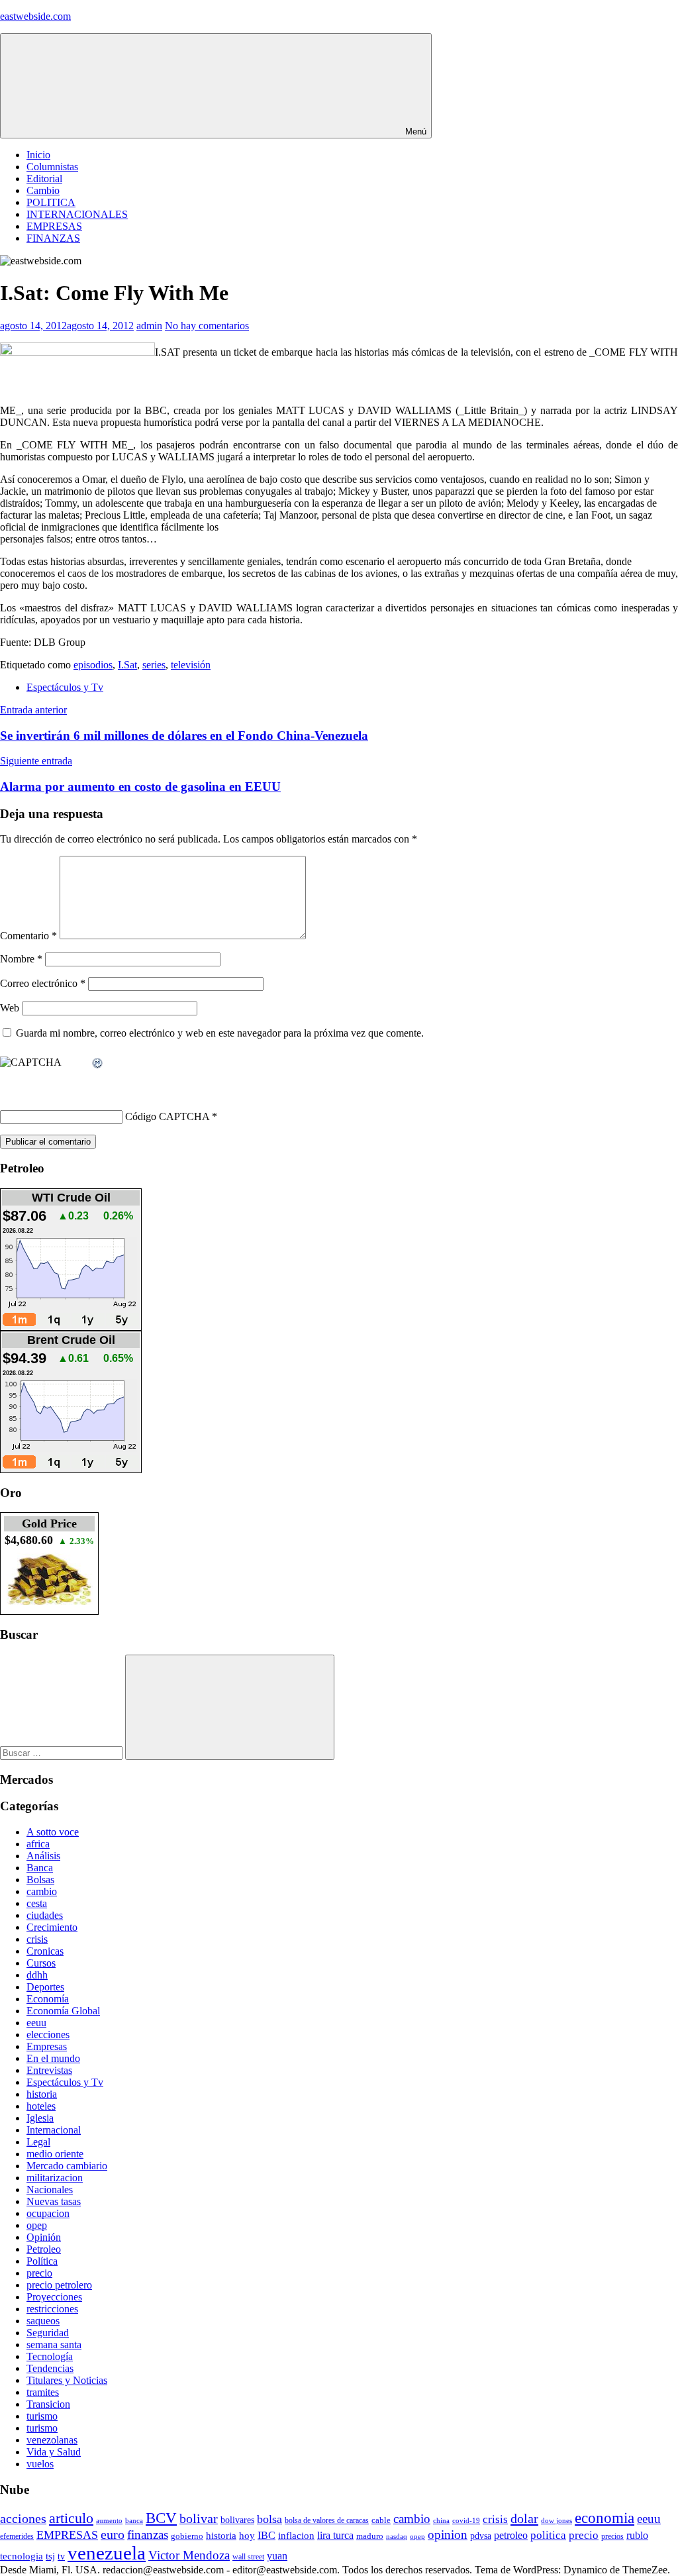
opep (37, 2225)
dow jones (557, 2520)
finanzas (148, 2535)
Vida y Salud (54, 2452)
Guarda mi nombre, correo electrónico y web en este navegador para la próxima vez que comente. (220, 1033)
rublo (637, 2536)
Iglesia (40, 2118)
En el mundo (53, 2058)
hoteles (41, 2106)
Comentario (28, 936)
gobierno (187, 2536)
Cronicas (45, 1951)
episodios (93, 665)
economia (605, 2518)
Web (10, 1008)
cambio (42, 1891)
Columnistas (52, 167)
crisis (37, 1939)
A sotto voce (53, 1832)
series (154, 665)
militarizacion (55, 2178)
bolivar (199, 2519)
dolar (524, 2518)
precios (612, 2536)
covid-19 (466, 2520)
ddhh (37, 1975)
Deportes (45, 1987)
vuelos (40, 2464)
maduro (370, 2536)
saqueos (43, 2321)
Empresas (47, 2046)
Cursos (41, 1963)
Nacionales (50, 2190)
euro (113, 2534)
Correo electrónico (43, 983)
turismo (42, 2416)
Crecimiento (52, 1927)
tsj (50, 2556)
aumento (109, 2520)
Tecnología (50, 2356)
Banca (40, 1868)
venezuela (107, 2553)
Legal (38, 2142)
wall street (248, 2557)
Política (42, 2261)
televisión (191, 665)
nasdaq (397, 2536)
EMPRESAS (54, 226)
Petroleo (44, 2249)
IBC (266, 2535)
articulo (71, 2518)
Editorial (44, 179)
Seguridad (48, 2333)
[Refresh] (98, 1063)
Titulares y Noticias (67, 2380)
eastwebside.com (35, 16)
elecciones (48, 2035)
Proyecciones (54, 2297)
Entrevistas (49, 2070)
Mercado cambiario (67, 2166)
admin (149, 326)
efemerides (17, 2537)
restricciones (52, 2309)
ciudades (45, 1915)
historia (42, 2094)
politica (548, 2535)
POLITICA (51, 202)
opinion (448, 2535)
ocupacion (48, 2213)
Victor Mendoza (189, 2555)
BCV (161, 2518)
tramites (43, 2392)
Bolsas (40, 1880)
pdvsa (481, 2536)
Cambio (43, 190)
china (441, 2520)
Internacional (54, 2130)
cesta (37, 1903)
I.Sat (127, 665)
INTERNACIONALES (77, 214)
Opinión (44, 2237)
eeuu (36, 2023)
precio (39, 2273)
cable (381, 2520)
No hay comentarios (207, 326)
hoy (247, 2536)
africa (38, 1844)
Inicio (38, 155)
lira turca (335, 2536)
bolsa (269, 2519)
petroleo (511, 2535)
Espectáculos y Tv (65, 687)
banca (134, 2521)
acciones (23, 2519)
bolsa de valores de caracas (327, 2520)
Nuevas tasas (54, 2201)
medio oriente (55, 2154)
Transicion (48, 2404)
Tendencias (50, 2368)
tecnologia (22, 2556)
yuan (277, 2556)
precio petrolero (59, 2285)
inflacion (296, 2536)
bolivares (237, 2520)
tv (61, 2556)
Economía (48, 1999)
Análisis (43, 1856)
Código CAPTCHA (167, 1116)
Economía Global (63, 2011)
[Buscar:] (63, 1752)
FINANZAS (53, 238)
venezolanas (52, 2440)
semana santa (54, 2344)
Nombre (21, 959)
